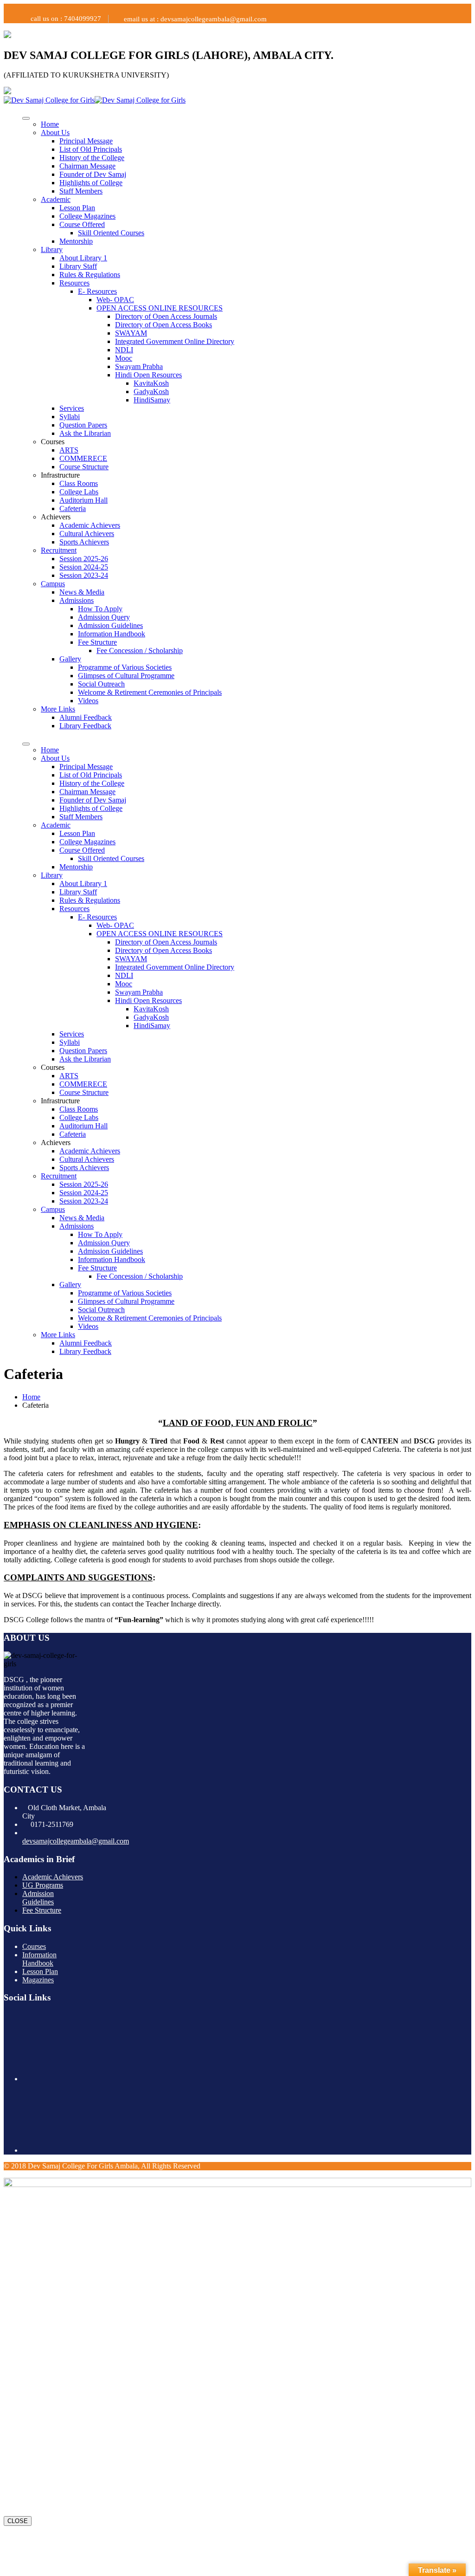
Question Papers (83, 425)
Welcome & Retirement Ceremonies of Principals (150, 692)
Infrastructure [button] (60, 475)
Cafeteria (73, 508)
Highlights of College (91, 183)
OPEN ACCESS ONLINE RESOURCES (160, 308)
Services (72, 408)
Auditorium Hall (83, 500)
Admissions (77, 600)
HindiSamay (152, 400)
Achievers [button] (56, 517)
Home (50, 124)
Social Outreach (101, 684)
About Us (55, 133)
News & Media (82, 592)
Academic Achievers (90, 525)
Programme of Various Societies (125, 667)
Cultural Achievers (87, 534)
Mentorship (76, 241)
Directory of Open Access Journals (166, 316)
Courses (34, 1946)
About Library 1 (83, 258)
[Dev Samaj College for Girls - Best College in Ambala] (49, 100)
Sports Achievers (84, 542)
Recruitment (59, 550)
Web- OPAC (115, 300)
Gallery (70, 659)
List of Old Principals (91, 149)
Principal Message (86, 141)
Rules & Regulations (90, 275)
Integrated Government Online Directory (175, 341)
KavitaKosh (151, 383)
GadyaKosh (151, 392)
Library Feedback (85, 726)
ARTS (69, 450)
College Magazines (87, 216)
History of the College (92, 158)
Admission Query (104, 617)
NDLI (124, 350)
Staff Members (81, 191)
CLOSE (18, 2521)
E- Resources (97, 291)
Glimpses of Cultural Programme (126, 676)
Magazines (38, 1980)
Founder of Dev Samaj (93, 174)
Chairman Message (87, 166)
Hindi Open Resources (148, 375)
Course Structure (84, 467)
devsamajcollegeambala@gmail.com (76, 1841)
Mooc (124, 358)
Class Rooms (79, 483)
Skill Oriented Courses (111, 233)
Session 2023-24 (84, 575)
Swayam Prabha (139, 366)
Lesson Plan (77, 208)
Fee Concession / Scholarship (140, 650)
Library (52, 249)
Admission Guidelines (110, 625)
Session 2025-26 (84, 559)
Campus (53, 584)
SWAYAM (131, 333)
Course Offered (82, 224)
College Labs (79, 492)
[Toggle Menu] (26, 118)
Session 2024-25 (84, 567)
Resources (74, 283)
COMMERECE (83, 458)
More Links (58, 709)
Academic (56, 199)
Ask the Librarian (85, 433)
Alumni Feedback (86, 717)
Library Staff (78, 266)
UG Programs (43, 1885)
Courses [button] (53, 442)
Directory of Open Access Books (164, 325)
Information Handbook (112, 634)
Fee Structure (97, 642)
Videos (88, 701)
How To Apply (100, 609)
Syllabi (70, 417)
